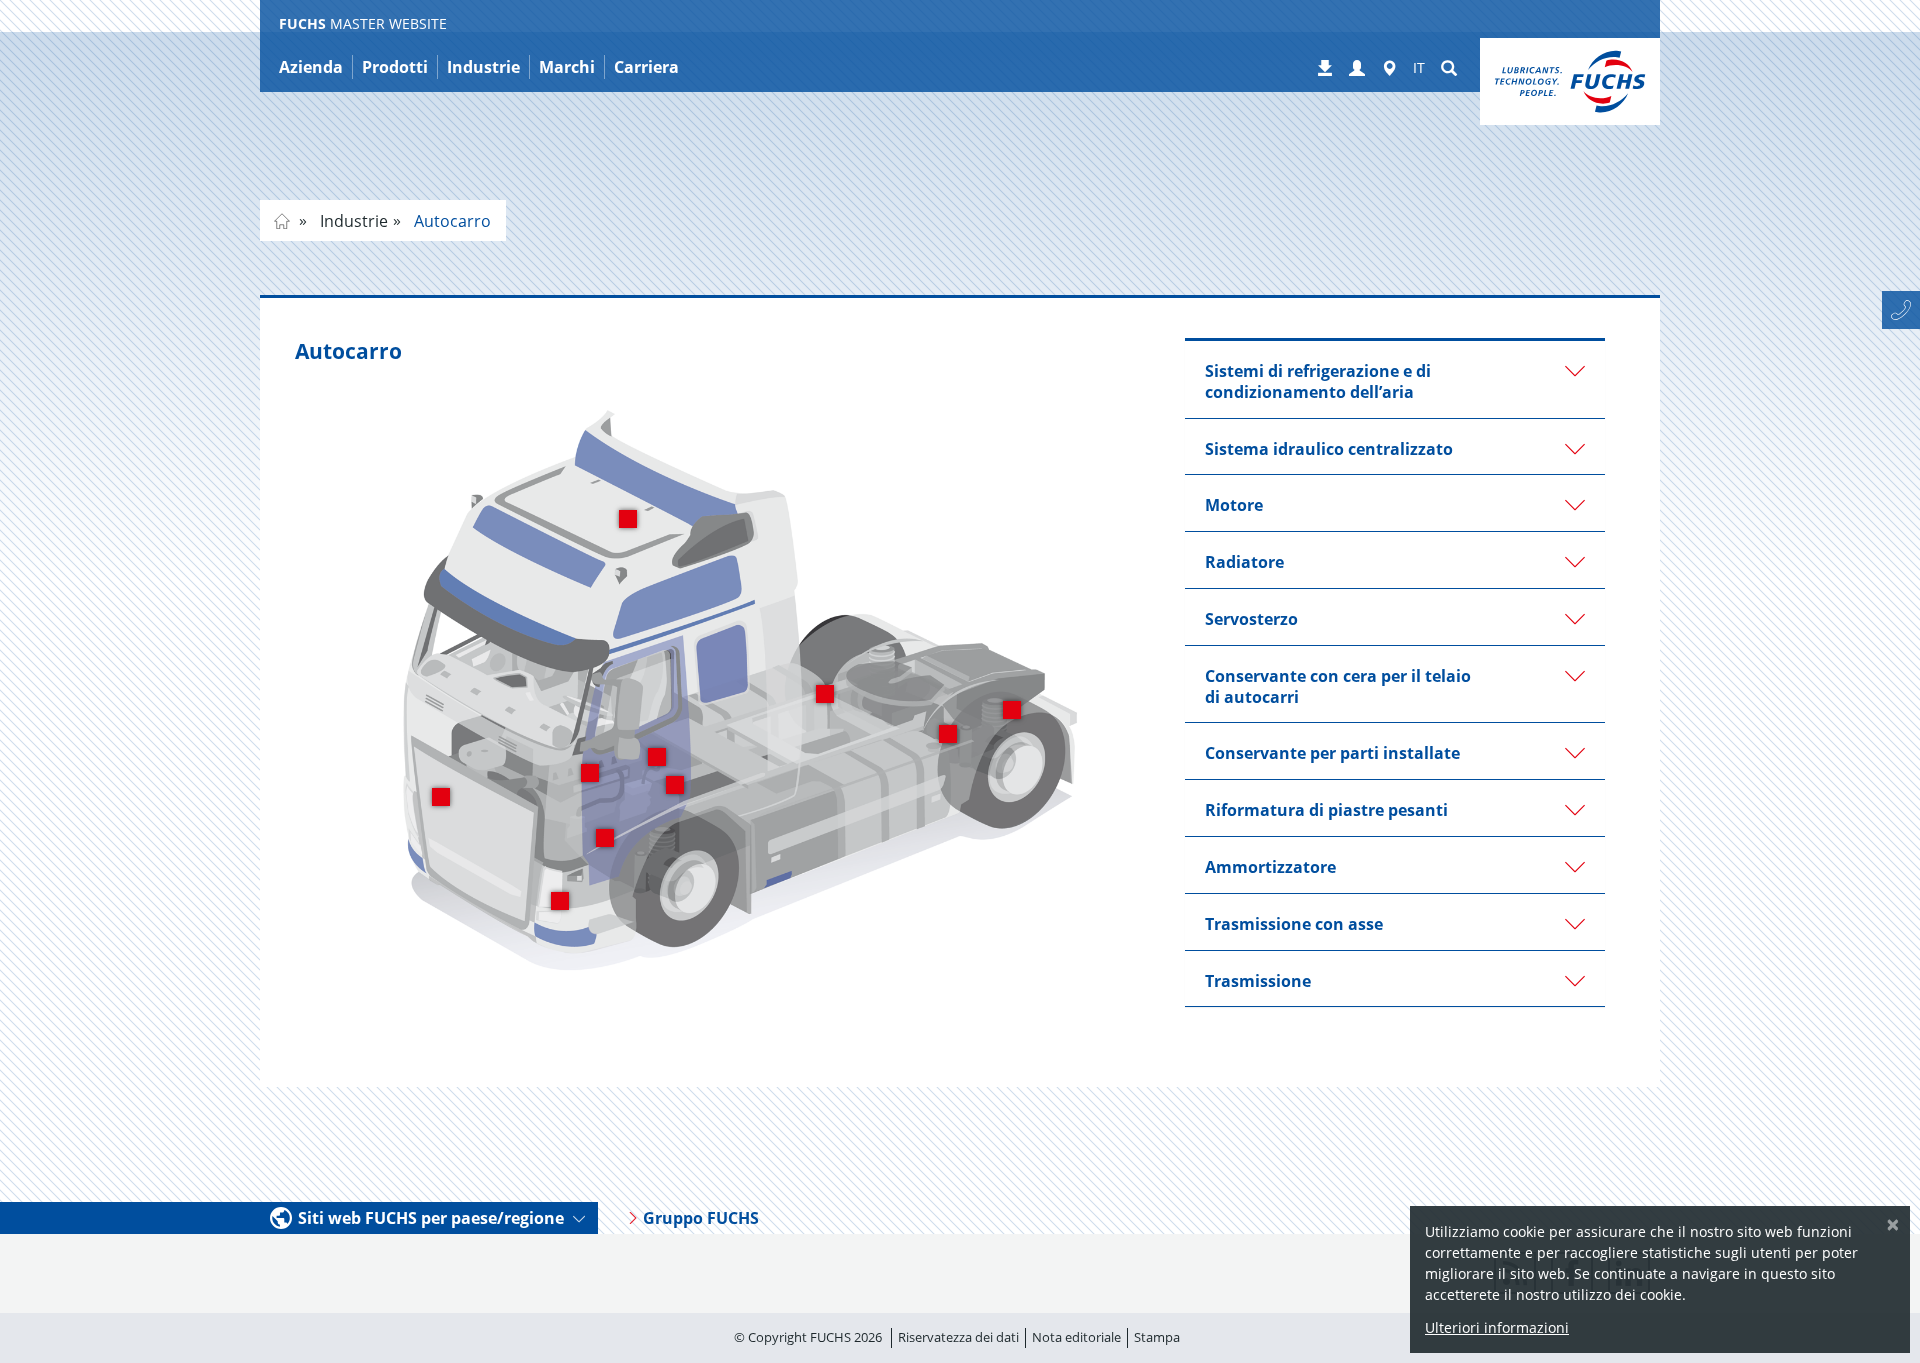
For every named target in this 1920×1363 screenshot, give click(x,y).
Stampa (1157, 1337)
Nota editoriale (1076, 1337)
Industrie (352, 221)
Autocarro (450, 221)
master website (282, 221)
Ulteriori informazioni (1497, 1327)
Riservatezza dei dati (958, 1337)
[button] (1357, 69)
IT (1419, 67)
